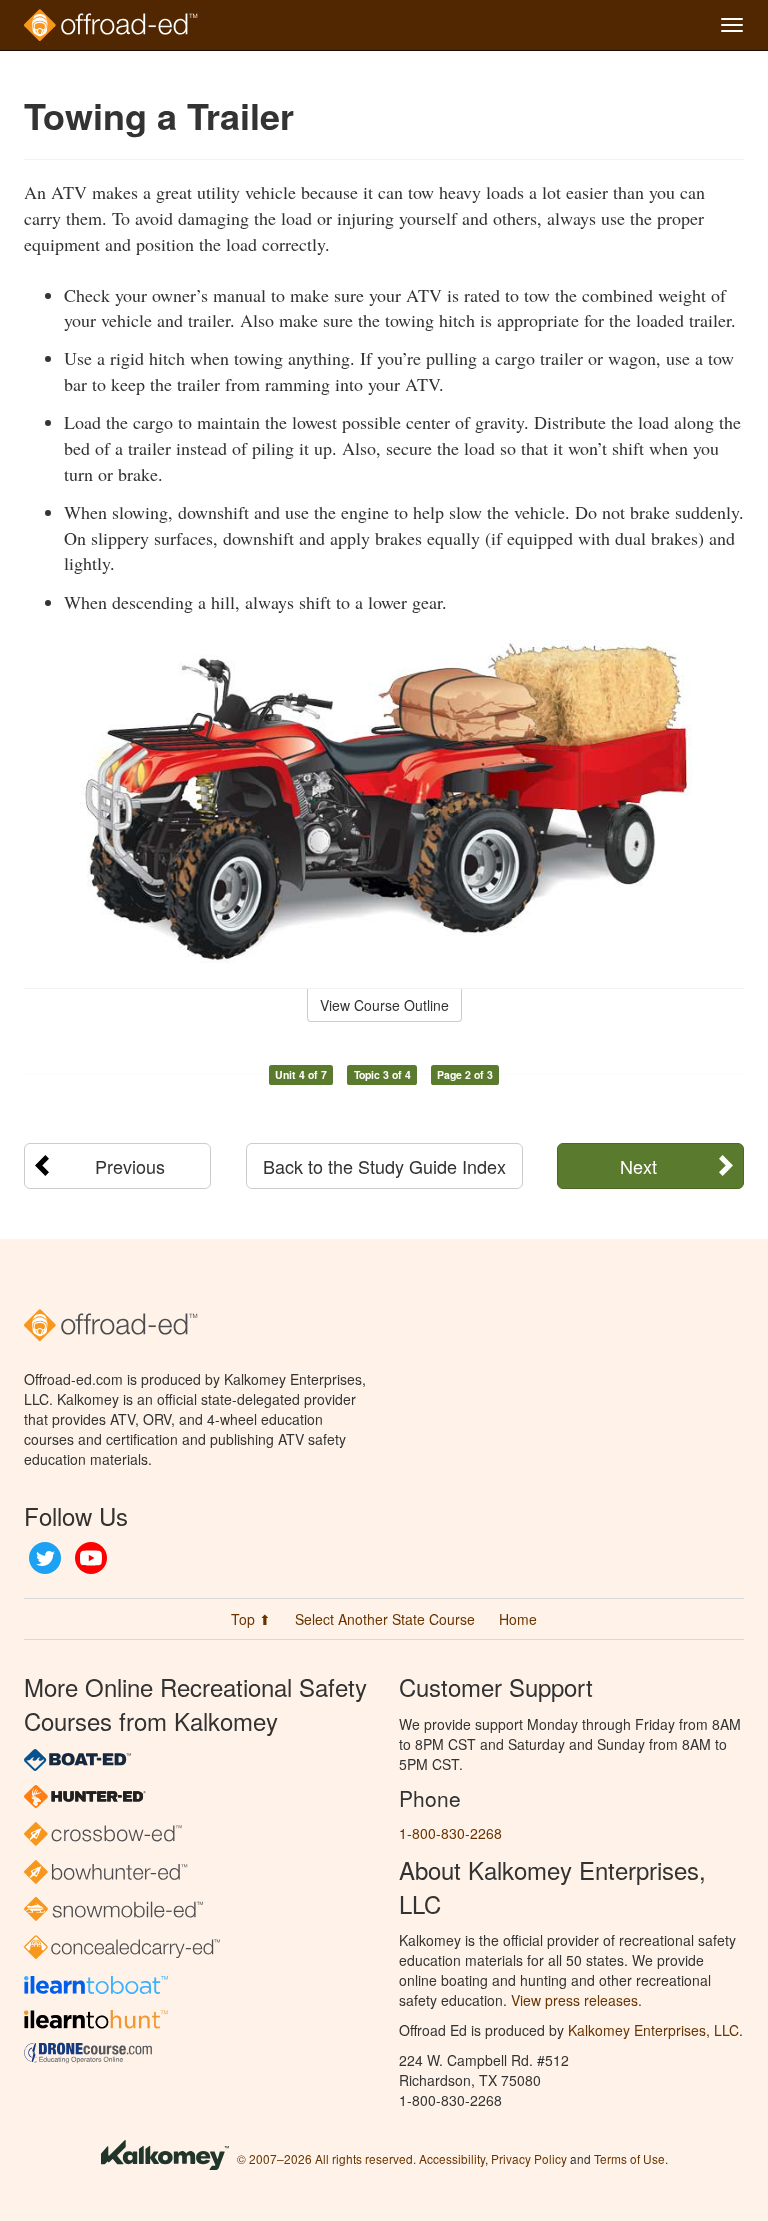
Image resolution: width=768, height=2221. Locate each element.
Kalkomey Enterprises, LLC (653, 2030)
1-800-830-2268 (450, 1833)
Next (638, 1166)
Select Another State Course (385, 1619)
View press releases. (576, 2000)
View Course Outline (384, 1005)
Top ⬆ (251, 1619)
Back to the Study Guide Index (384, 1166)
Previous (130, 1166)
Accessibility (452, 2158)
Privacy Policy (529, 2158)
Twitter (45, 1558)
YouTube (91, 1558)
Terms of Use (629, 2158)
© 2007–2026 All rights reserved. (326, 2158)
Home (518, 1619)
